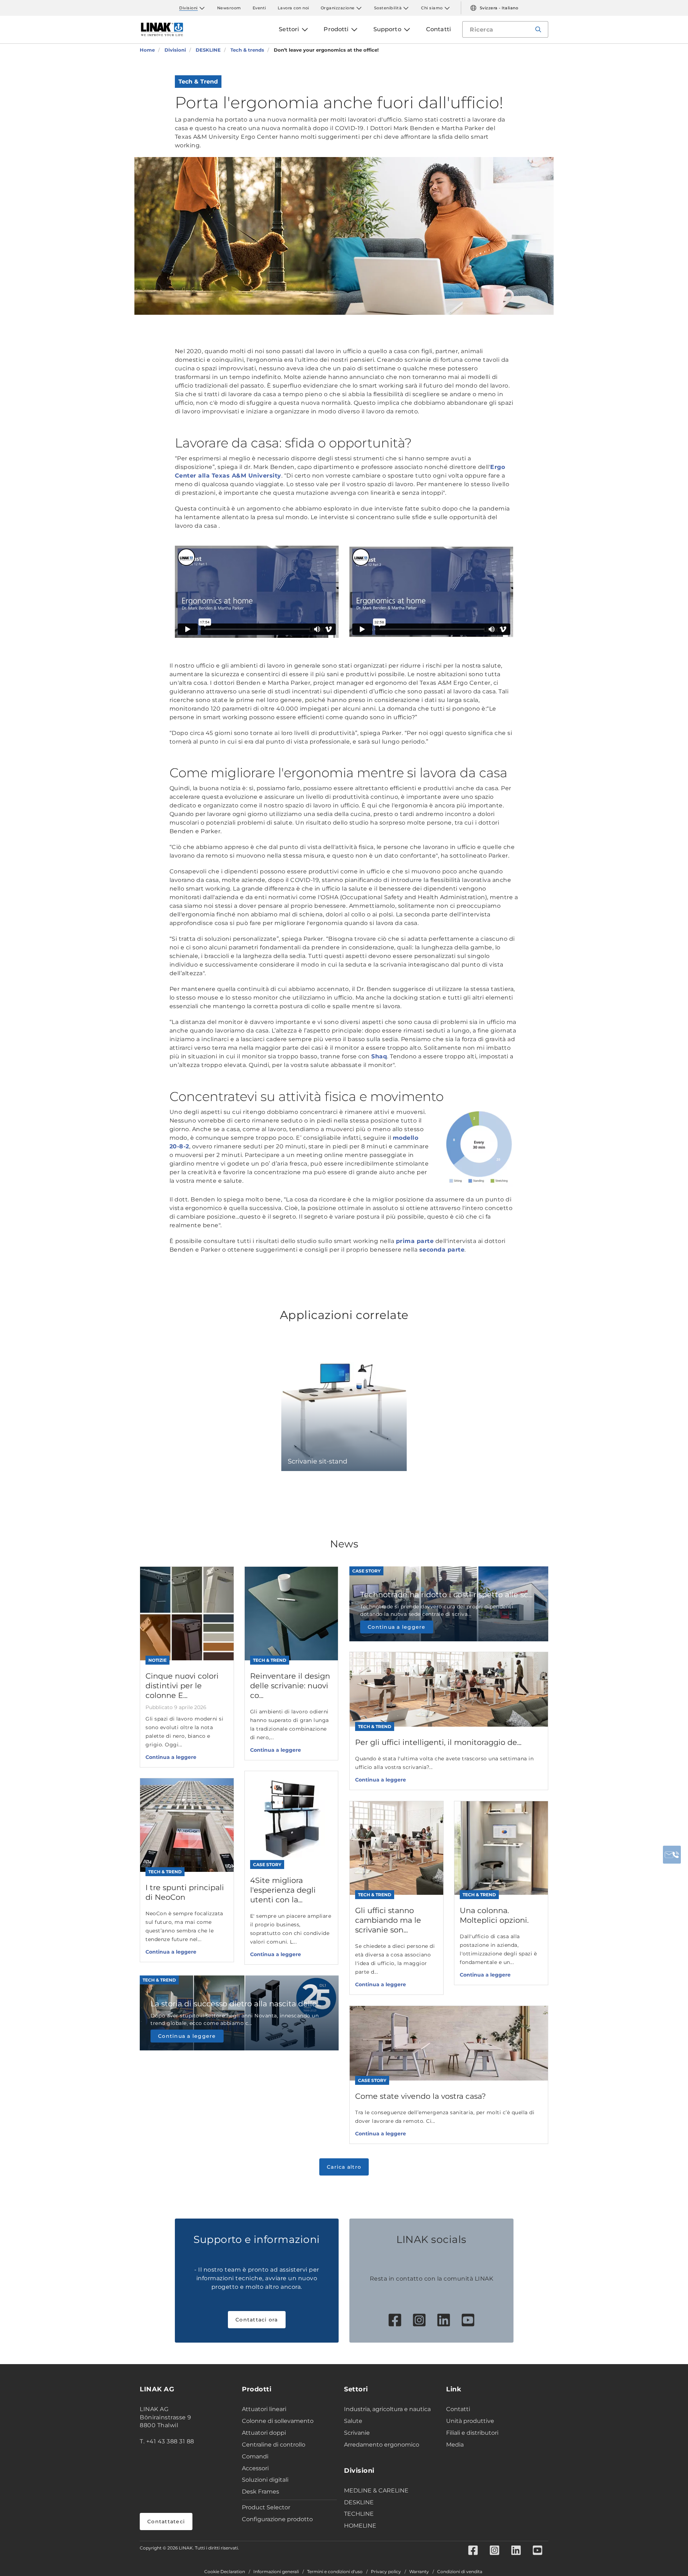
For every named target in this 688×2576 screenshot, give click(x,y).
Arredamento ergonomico (382, 2445)
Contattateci (166, 2522)
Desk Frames (261, 2492)
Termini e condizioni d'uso (335, 2572)
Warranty (419, 2572)
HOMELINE (360, 2526)
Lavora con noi (293, 8)
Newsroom (229, 8)
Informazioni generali (276, 2572)
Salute (353, 2421)
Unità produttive (470, 2421)
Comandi (255, 2456)
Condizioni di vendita (460, 2572)
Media (455, 2445)
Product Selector (266, 2507)
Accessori (255, 2468)
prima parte (415, 1241)
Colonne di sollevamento (278, 2421)
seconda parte (442, 1250)
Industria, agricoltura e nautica (387, 2409)
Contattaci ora (257, 2320)
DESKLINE (359, 2502)
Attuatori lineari (264, 2409)
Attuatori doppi (264, 2433)
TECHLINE (359, 2514)
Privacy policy (386, 2572)
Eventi (259, 8)
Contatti (458, 2409)
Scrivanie (357, 2433)
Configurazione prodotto (277, 2519)
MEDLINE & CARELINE (376, 2490)
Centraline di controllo (274, 2445)
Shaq (379, 1056)
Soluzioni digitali (265, 2480)
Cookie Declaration (225, 2572)
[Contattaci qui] (672, 1855)
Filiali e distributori (472, 2433)
